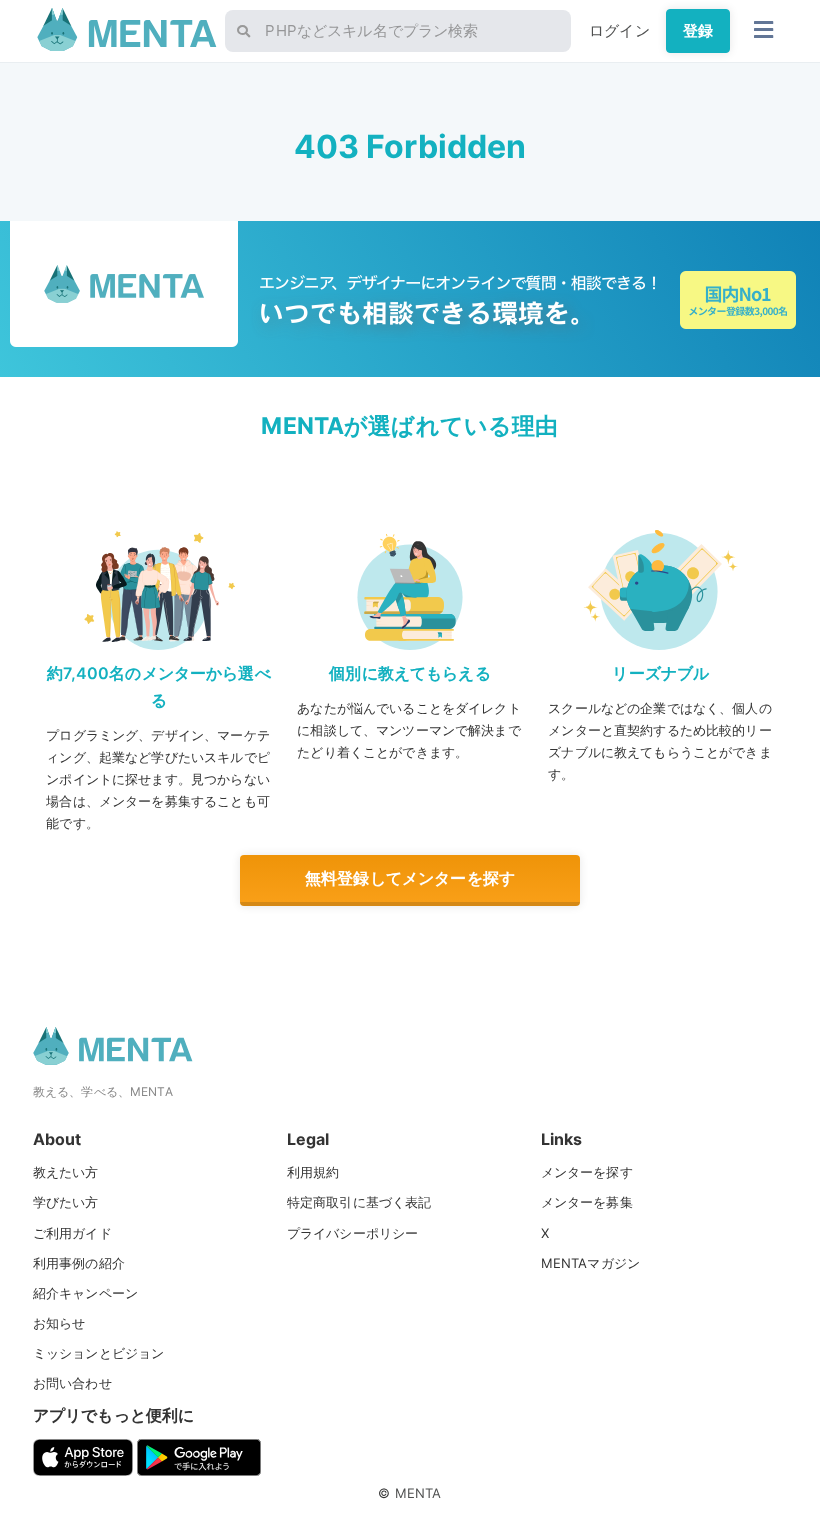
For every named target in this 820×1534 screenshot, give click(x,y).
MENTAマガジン (590, 1263)
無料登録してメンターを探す (410, 878)
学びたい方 (66, 1202)
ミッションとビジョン (99, 1353)
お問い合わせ (72, 1383)
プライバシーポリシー (353, 1233)
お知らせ (59, 1323)
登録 (698, 30)
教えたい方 (66, 1172)
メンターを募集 (587, 1202)
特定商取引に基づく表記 (359, 1202)
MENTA (418, 1493)
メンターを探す (587, 1172)
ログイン (619, 30)
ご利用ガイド (72, 1233)
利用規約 (313, 1172)
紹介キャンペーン (85, 1293)
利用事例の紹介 (79, 1263)
